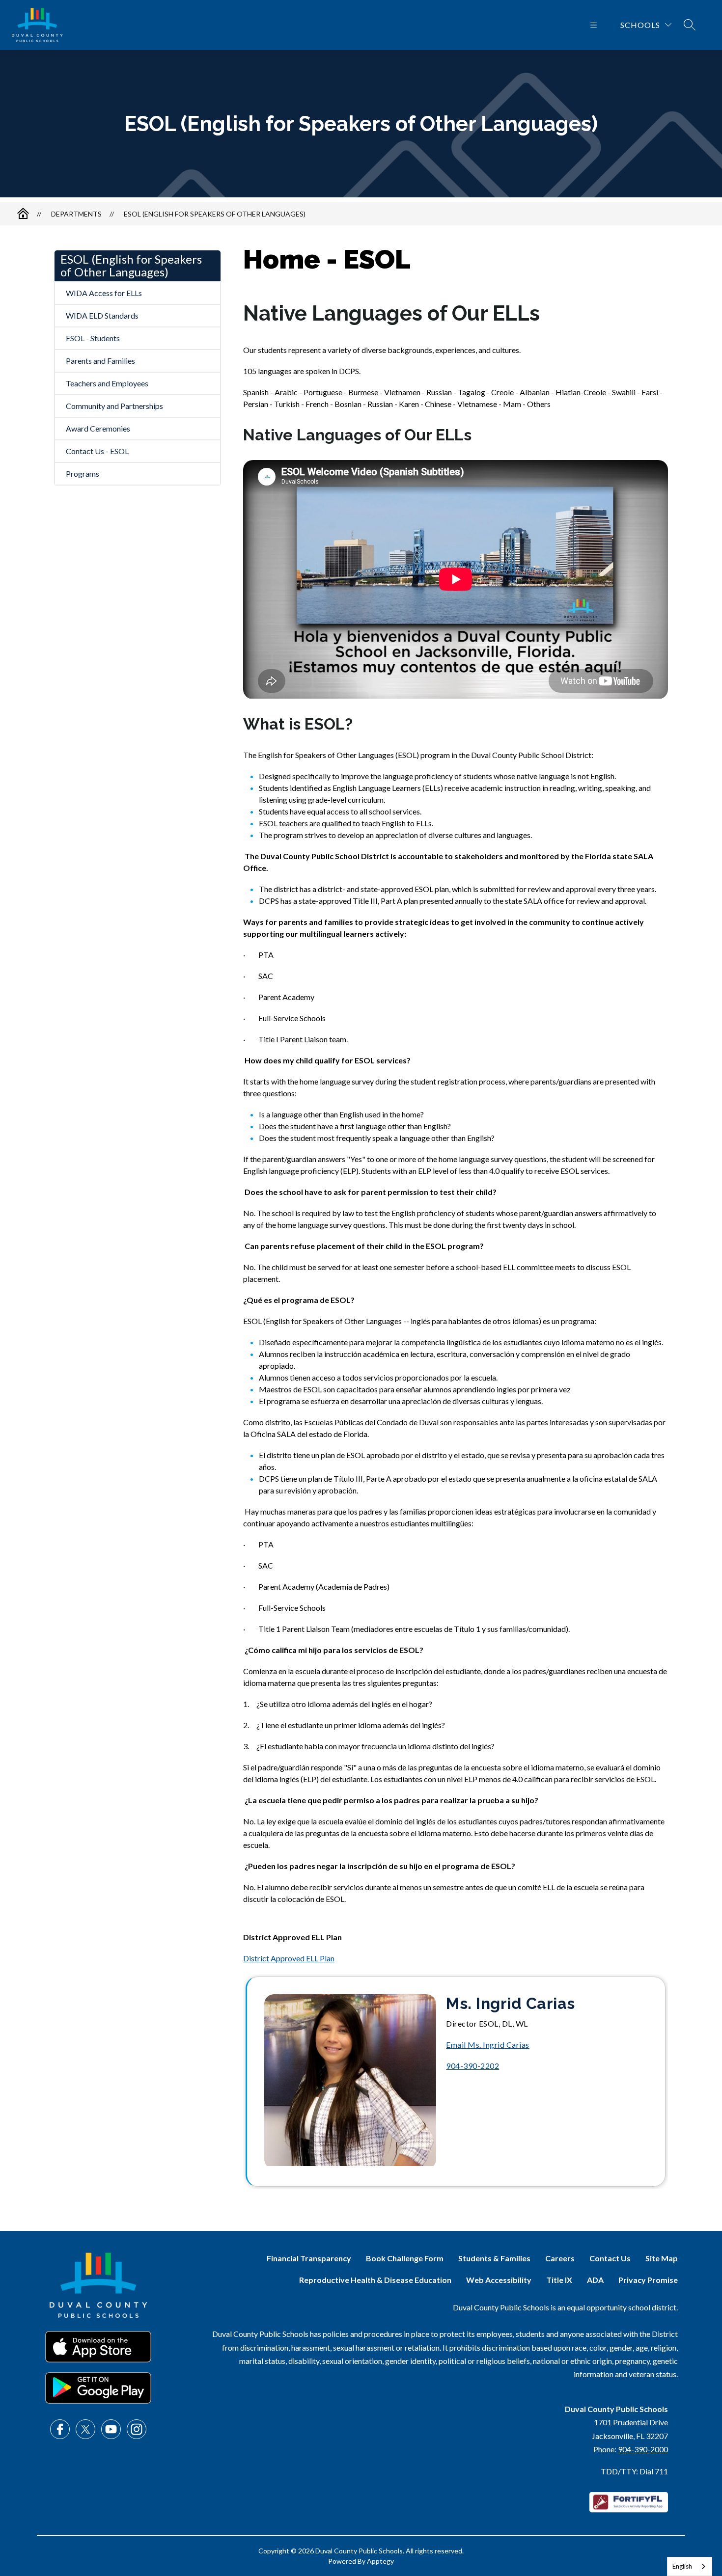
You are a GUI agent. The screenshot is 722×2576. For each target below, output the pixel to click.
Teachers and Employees (107, 383)
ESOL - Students (93, 338)
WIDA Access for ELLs (104, 293)
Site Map (662, 2258)
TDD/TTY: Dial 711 (634, 2471)
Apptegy (380, 2561)
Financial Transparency (309, 2258)
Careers (560, 2258)
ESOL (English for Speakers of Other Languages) (215, 214)
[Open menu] (594, 25)
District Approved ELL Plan (289, 1958)
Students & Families (494, 2258)
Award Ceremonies (98, 428)
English (682, 2566)
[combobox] (690, 2566)
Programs (83, 474)
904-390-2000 (643, 2449)
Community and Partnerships (114, 406)
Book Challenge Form (405, 2258)
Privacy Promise (648, 2280)
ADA (595, 2280)
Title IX (559, 2280)
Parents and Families (100, 361)
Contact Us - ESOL (97, 451)
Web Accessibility (499, 2280)
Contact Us (610, 2258)
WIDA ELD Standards (102, 315)
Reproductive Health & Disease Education (375, 2280)
